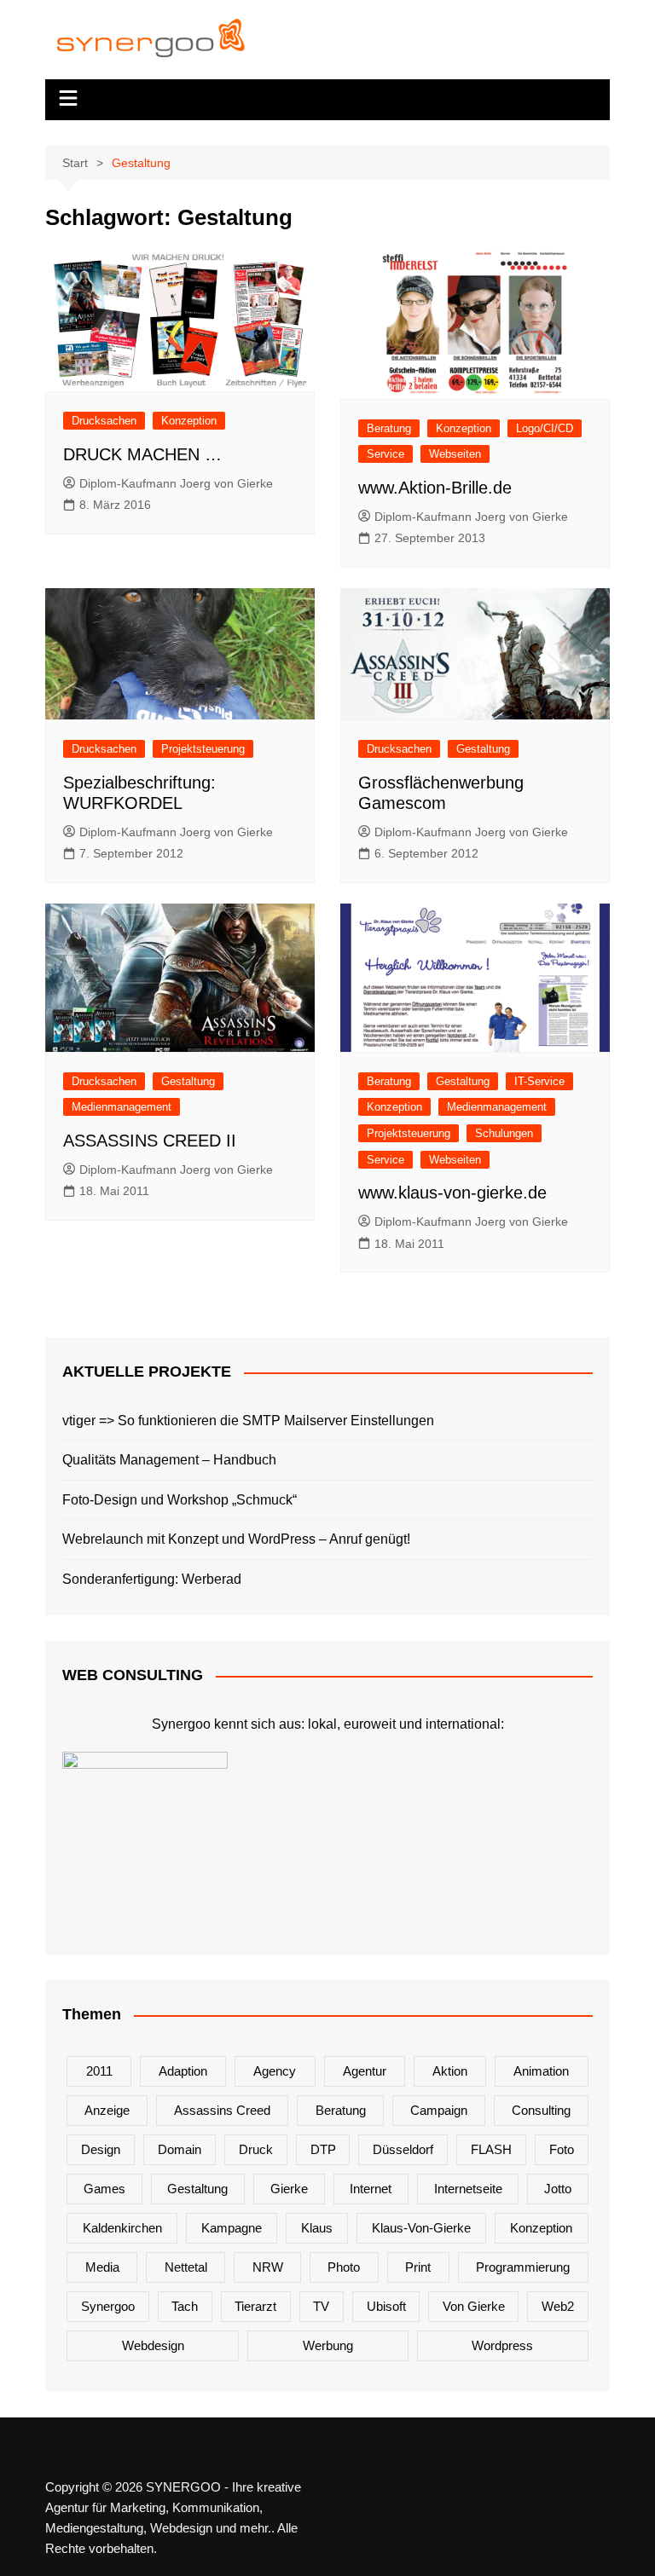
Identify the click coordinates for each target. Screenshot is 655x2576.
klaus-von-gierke (421, 2228)
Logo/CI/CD (545, 428)
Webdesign (153, 2345)
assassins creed (222, 2110)
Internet (371, 2189)
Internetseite (468, 2189)
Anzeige (107, 2110)
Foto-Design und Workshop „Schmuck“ (180, 1500)
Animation (541, 2071)
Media (102, 2267)
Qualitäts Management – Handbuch (169, 1460)
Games (104, 2189)
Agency (275, 2071)
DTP (323, 2149)
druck (256, 2149)
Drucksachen (104, 421)
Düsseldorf (403, 2149)
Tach (185, 2306)
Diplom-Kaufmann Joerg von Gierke (176, 483)
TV (321, 2306)
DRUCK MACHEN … (142, 454)
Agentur (365, 2071)
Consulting (541, 2110)
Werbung (328, 2345)
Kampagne (232, 2228)
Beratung (389, 428)
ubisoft (386, 2306)
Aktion (450, 2071)
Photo (344, 2267)
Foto (562, 2149)
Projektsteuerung (203, 749)
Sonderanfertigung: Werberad (152, 1579)
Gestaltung (483, 749)
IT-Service (539, 1081)
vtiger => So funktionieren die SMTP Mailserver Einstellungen (248, 1421)
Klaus (317, 2228)
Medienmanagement (122, 1107)
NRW (268, 2267)
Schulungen (504, 1133)
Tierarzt (255, 2306)
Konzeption (189, 421)
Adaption (183, 2071)
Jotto (558, 2189)
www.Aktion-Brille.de (435, 488)
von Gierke (474, 2306)
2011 (99, 2071)
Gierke (289, 2189)
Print (418, 2267)
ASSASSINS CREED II (150, 1141)
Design (101, 2149)
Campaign (439, 2110)
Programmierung (523, 2267)
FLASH (491, 2149)
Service (385, 454)
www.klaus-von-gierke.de (452, 1193)
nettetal (186, 2267)
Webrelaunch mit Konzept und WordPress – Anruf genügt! (236, 1539)
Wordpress (502, 2345)
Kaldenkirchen (122, 2228)
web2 (558, 2306)
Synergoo (108, 2306)
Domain (180, 2149)
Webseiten (455, 454)
